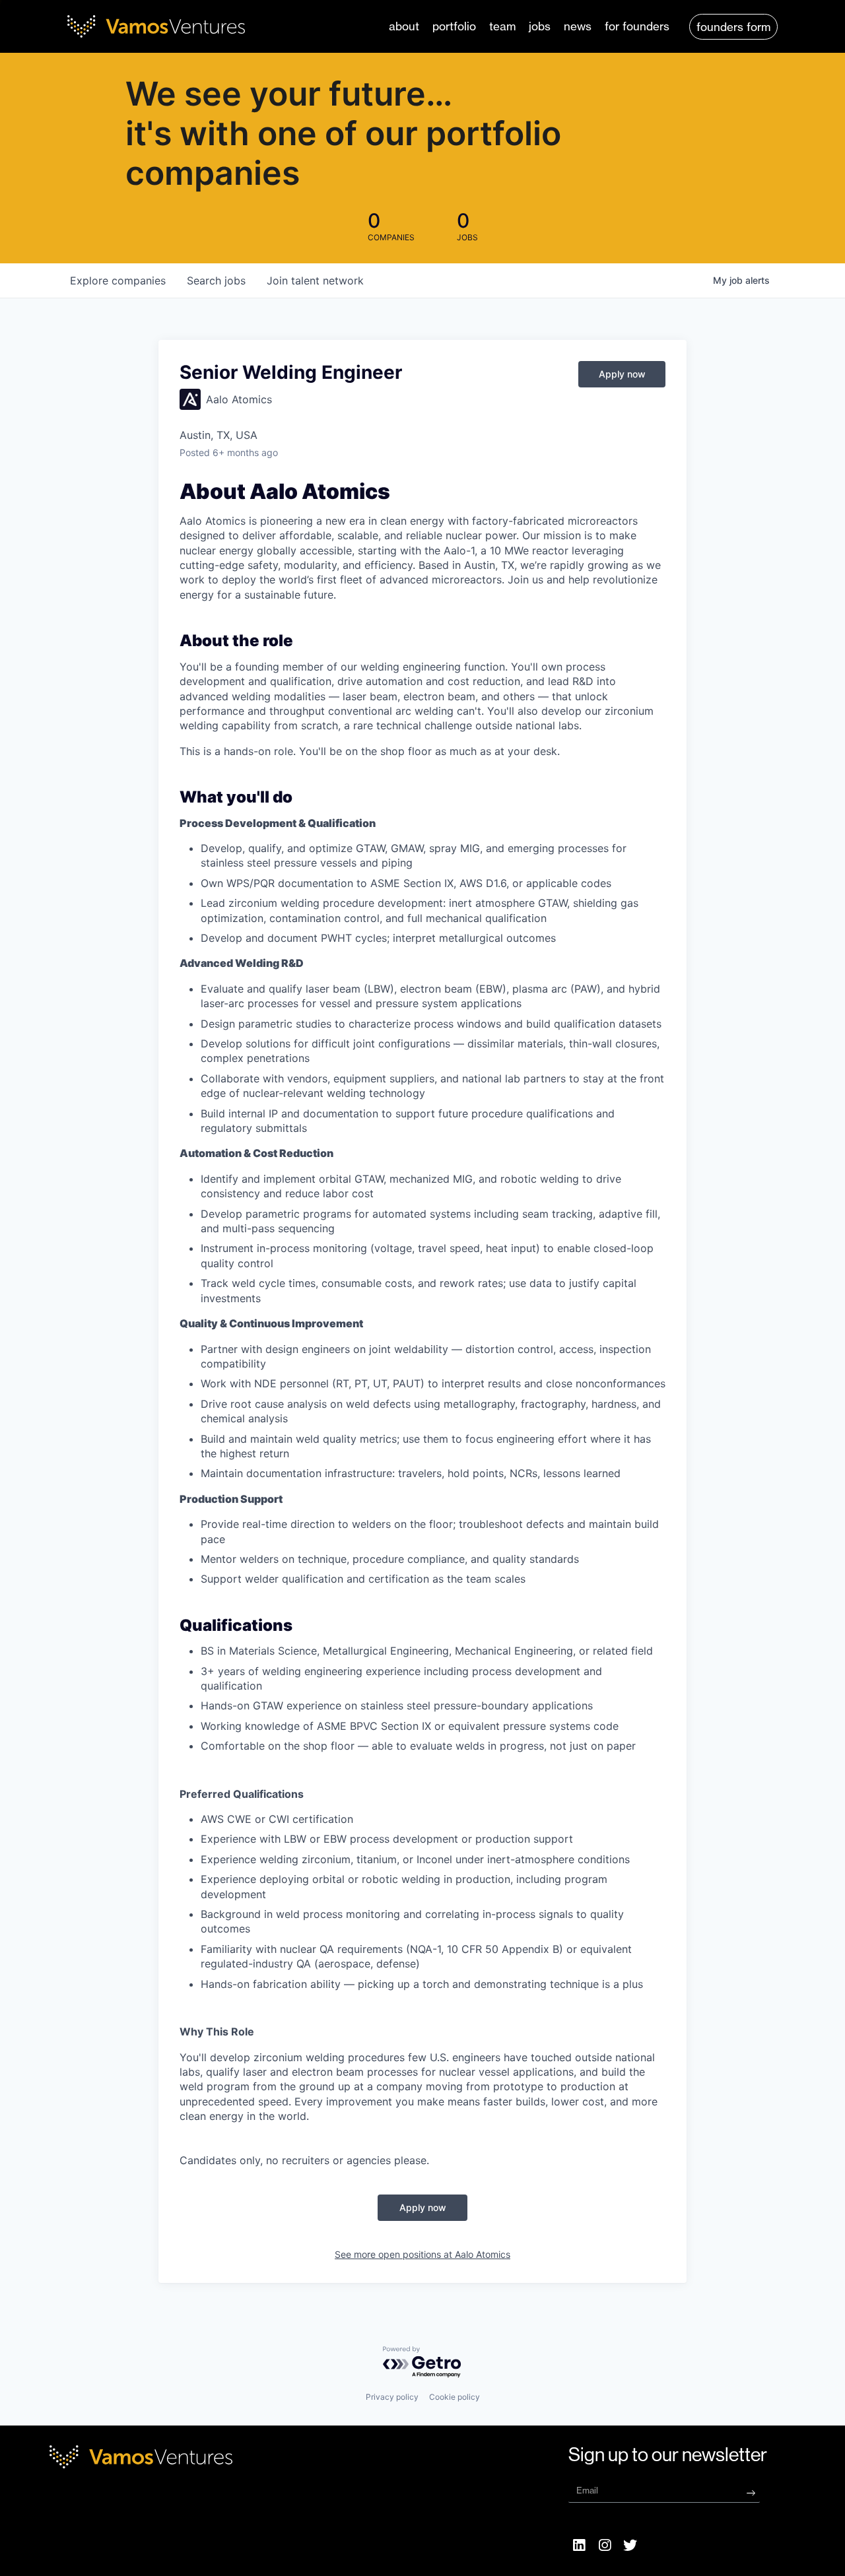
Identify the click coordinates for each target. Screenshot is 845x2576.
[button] (733, 27)
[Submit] (751, 2492)
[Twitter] (630, 2545)
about (404, 26)
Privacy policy (392, 2397)
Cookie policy (455, 2397)
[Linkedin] (580, 2545)
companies (118, 281)
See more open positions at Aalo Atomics (422, 2254)
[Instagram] (605, 2545)
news (578, 26)
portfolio (454, 26)
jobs (540, 26)
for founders (637, 26)
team (502, 26)
